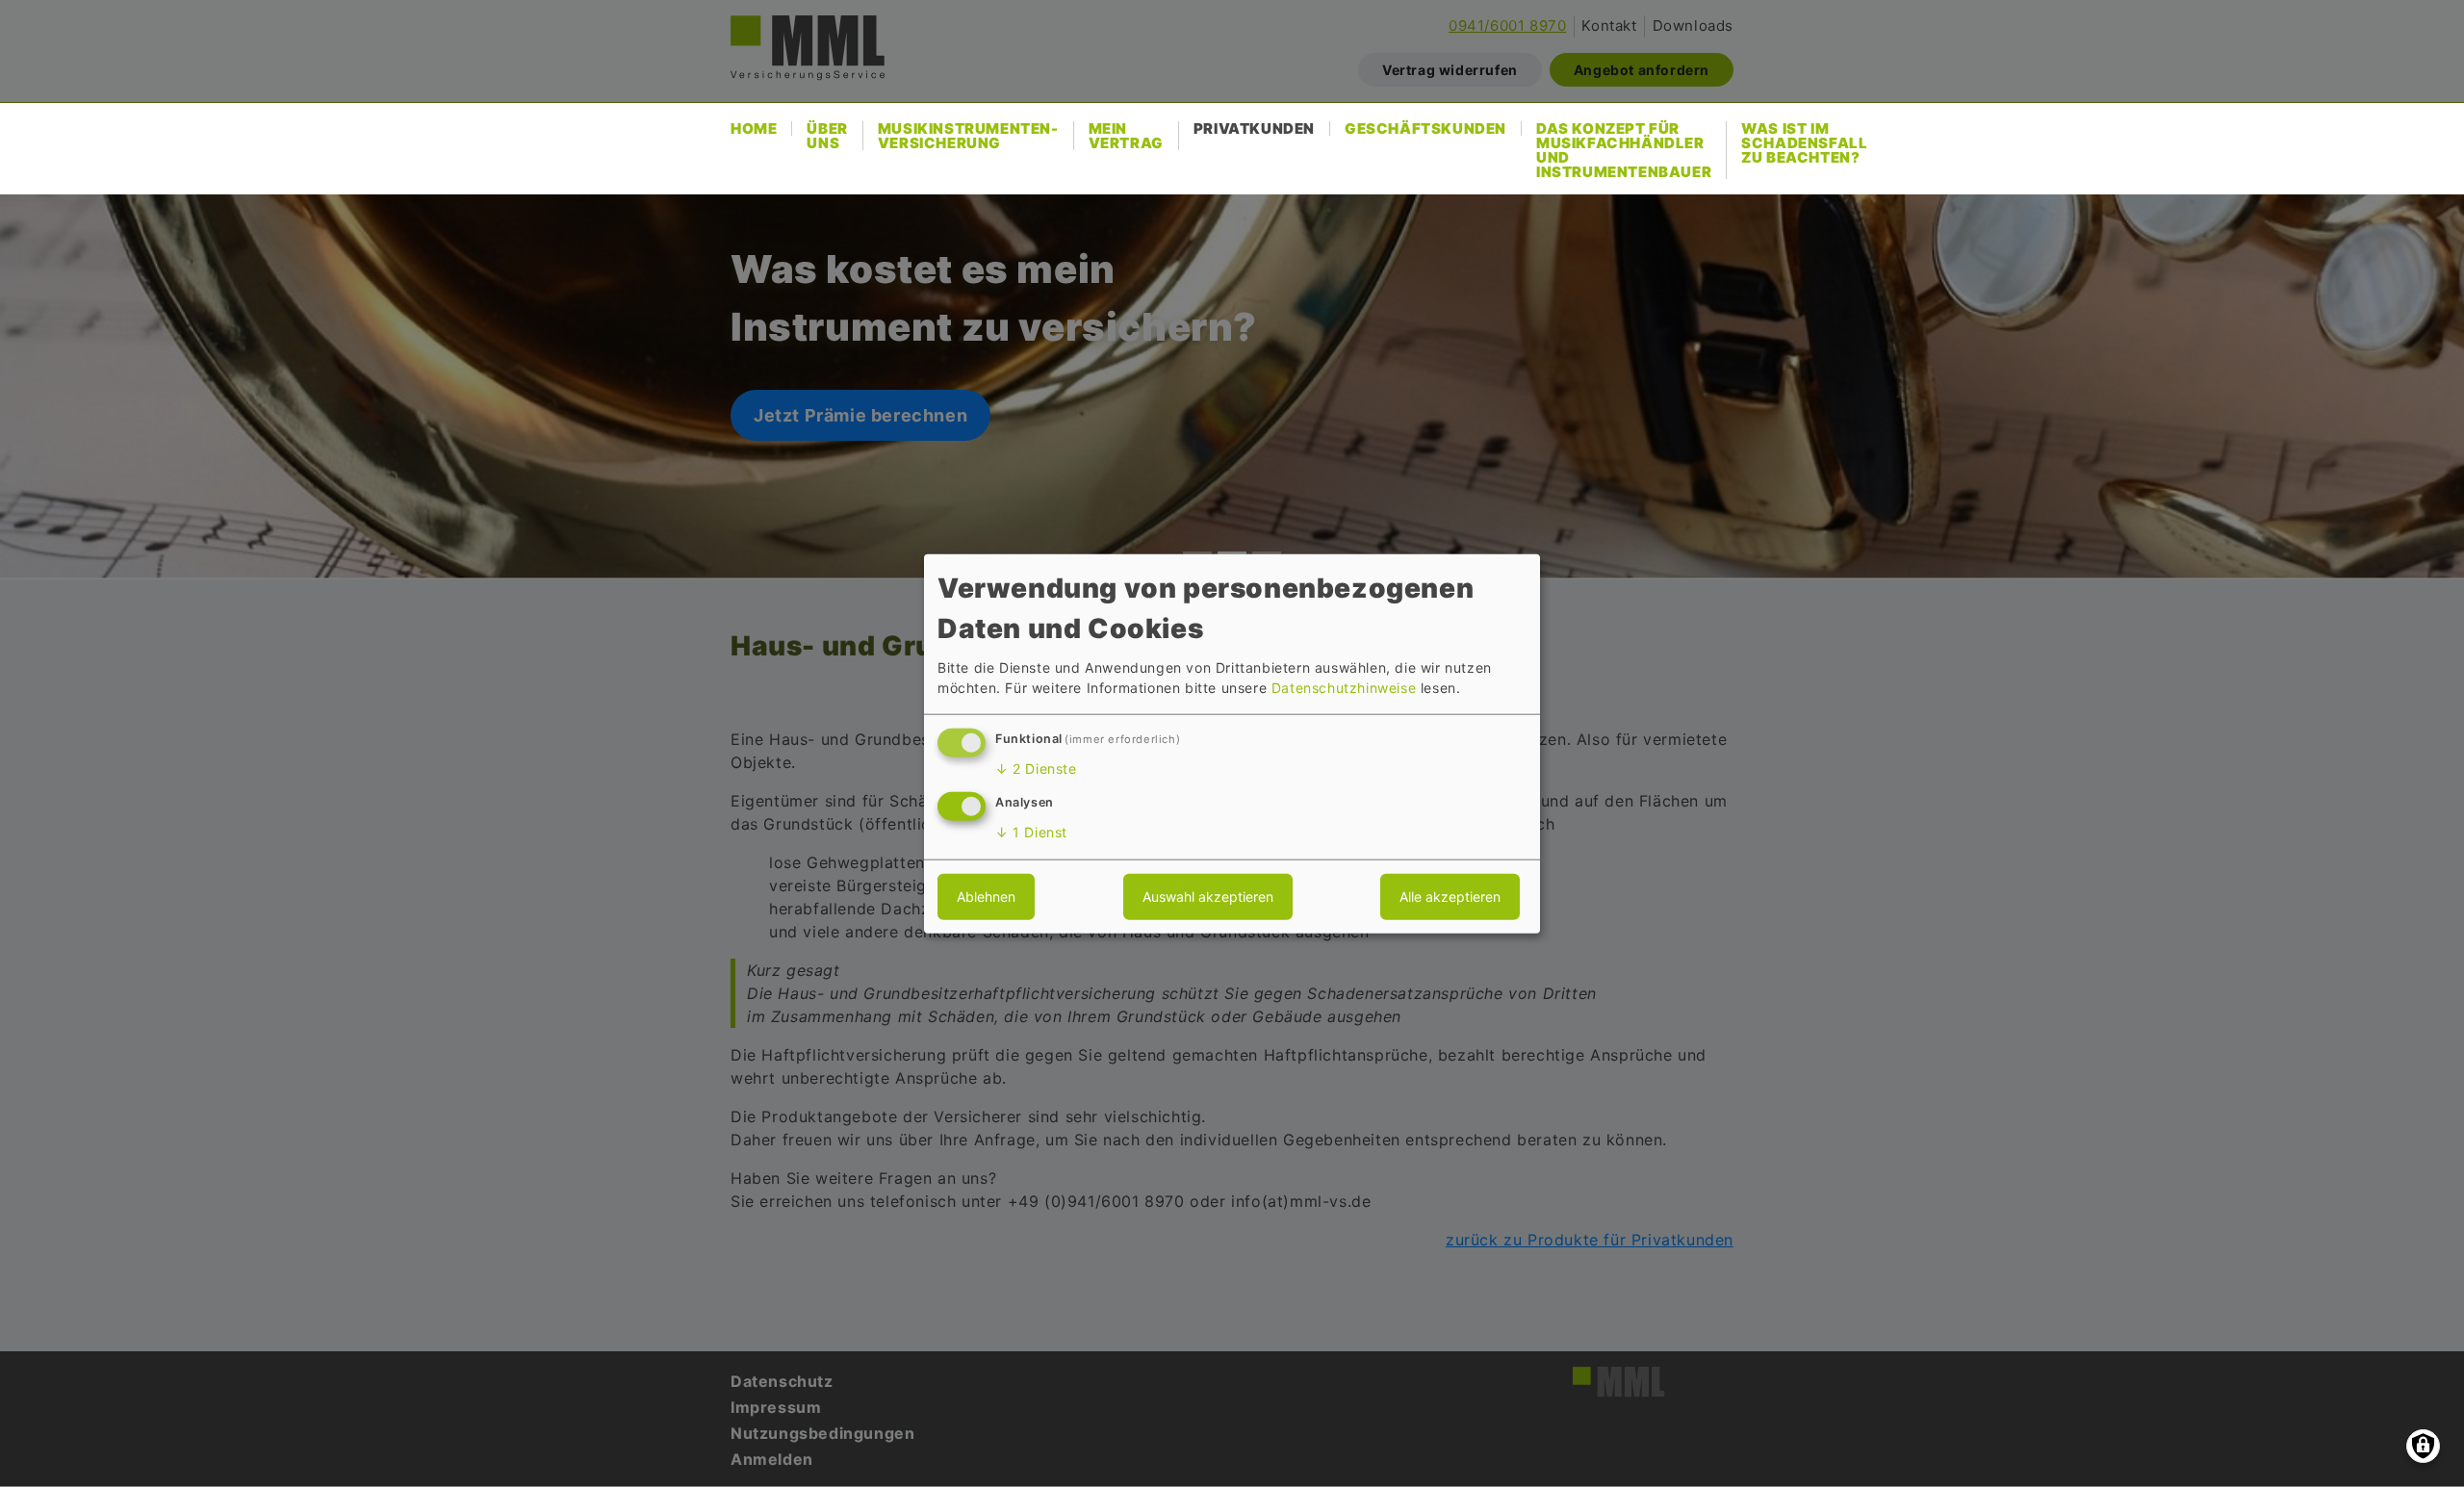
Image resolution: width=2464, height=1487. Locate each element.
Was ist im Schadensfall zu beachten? (1804, 143)
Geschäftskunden (1425, 128)
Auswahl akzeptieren (1208, 897)
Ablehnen (986, 897)
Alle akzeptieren (1450, 897)
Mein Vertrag (1126, 136)
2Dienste (1036, 769)
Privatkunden (1254, 128)
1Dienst (1031, 832)
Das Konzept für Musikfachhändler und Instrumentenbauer (1624, 150)
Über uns (827, 136)
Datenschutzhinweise (1344, 688)
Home (754, 128)
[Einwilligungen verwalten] (2423, 1446)
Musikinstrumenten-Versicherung (968, 136)
